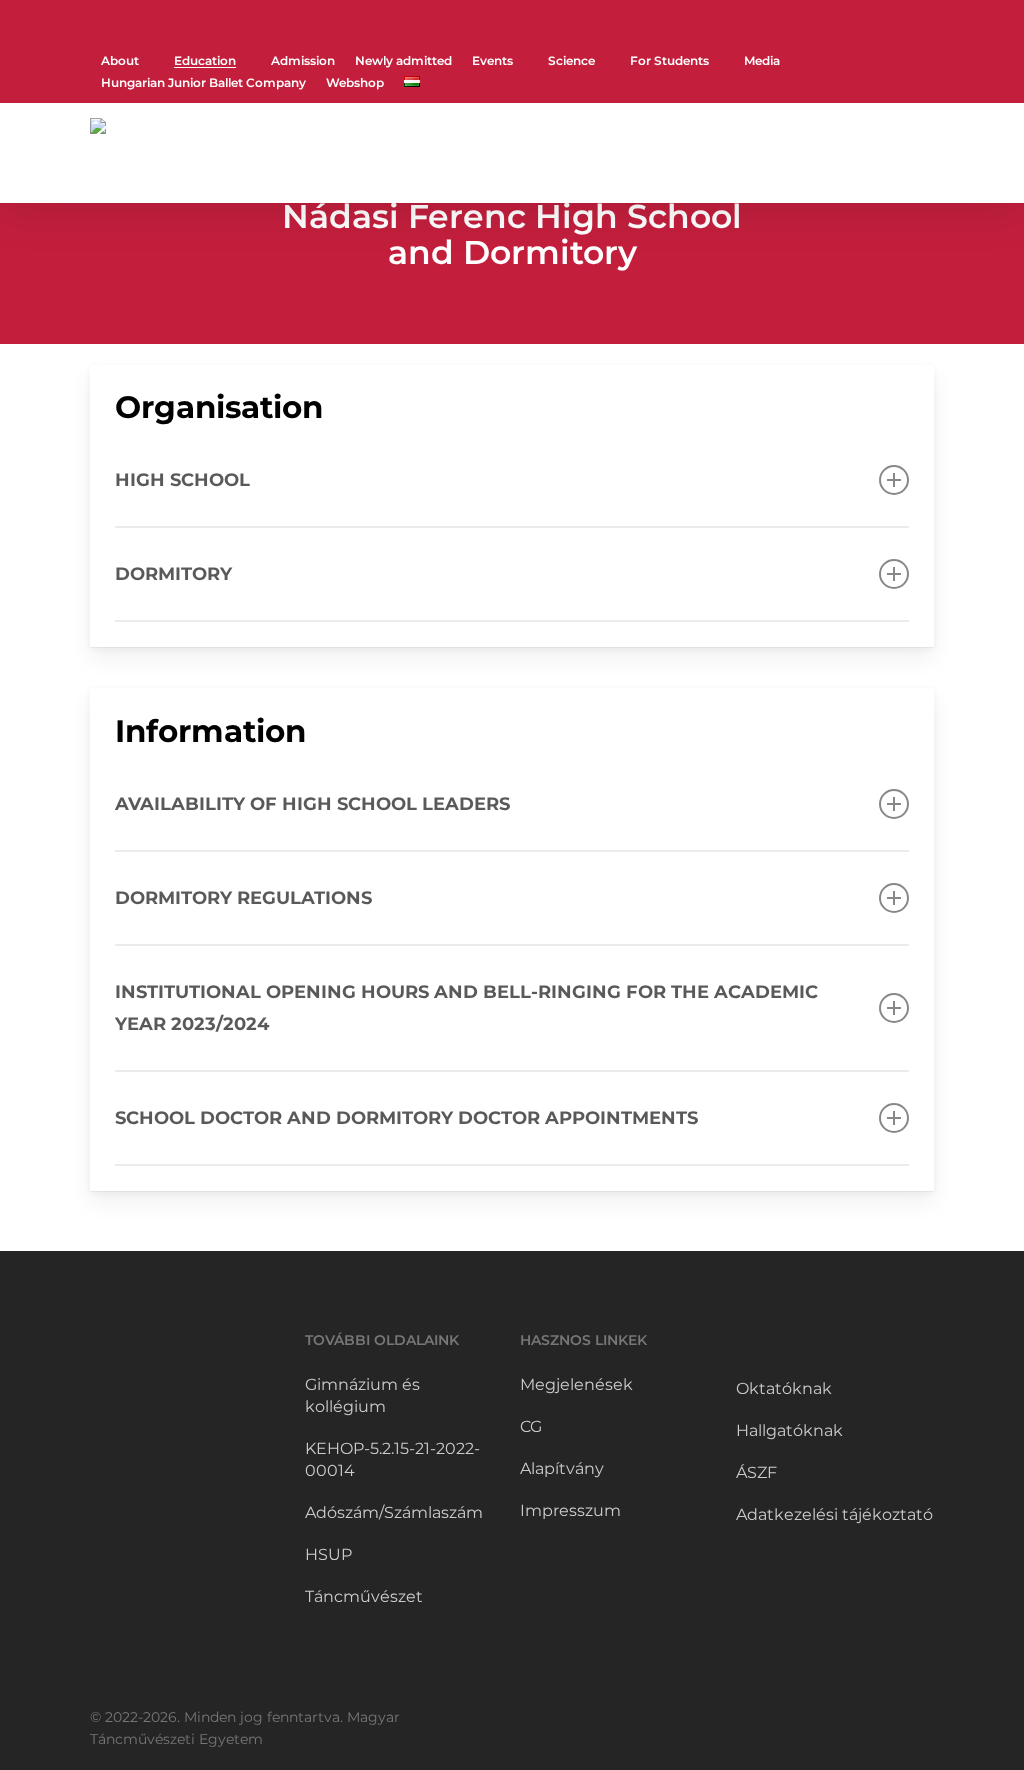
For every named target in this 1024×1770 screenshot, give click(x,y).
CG (531, 1426)
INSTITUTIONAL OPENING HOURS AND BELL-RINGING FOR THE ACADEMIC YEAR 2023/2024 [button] (466, 1008)
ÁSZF (756, 1472)
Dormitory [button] (173, 574)
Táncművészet (364, 1596)
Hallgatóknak (789, 1430)
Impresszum (570, 1510)
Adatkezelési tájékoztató (834, 1514)
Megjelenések (576, 1384)
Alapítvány (562, 1468)
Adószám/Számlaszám (394, 1512)
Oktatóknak (784, 1388)
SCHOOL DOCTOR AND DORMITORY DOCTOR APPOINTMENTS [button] (406, 1118)
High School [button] (182, 480)
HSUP (328, 1554)
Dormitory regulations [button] (243, 898)
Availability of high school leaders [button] (312, 804)
